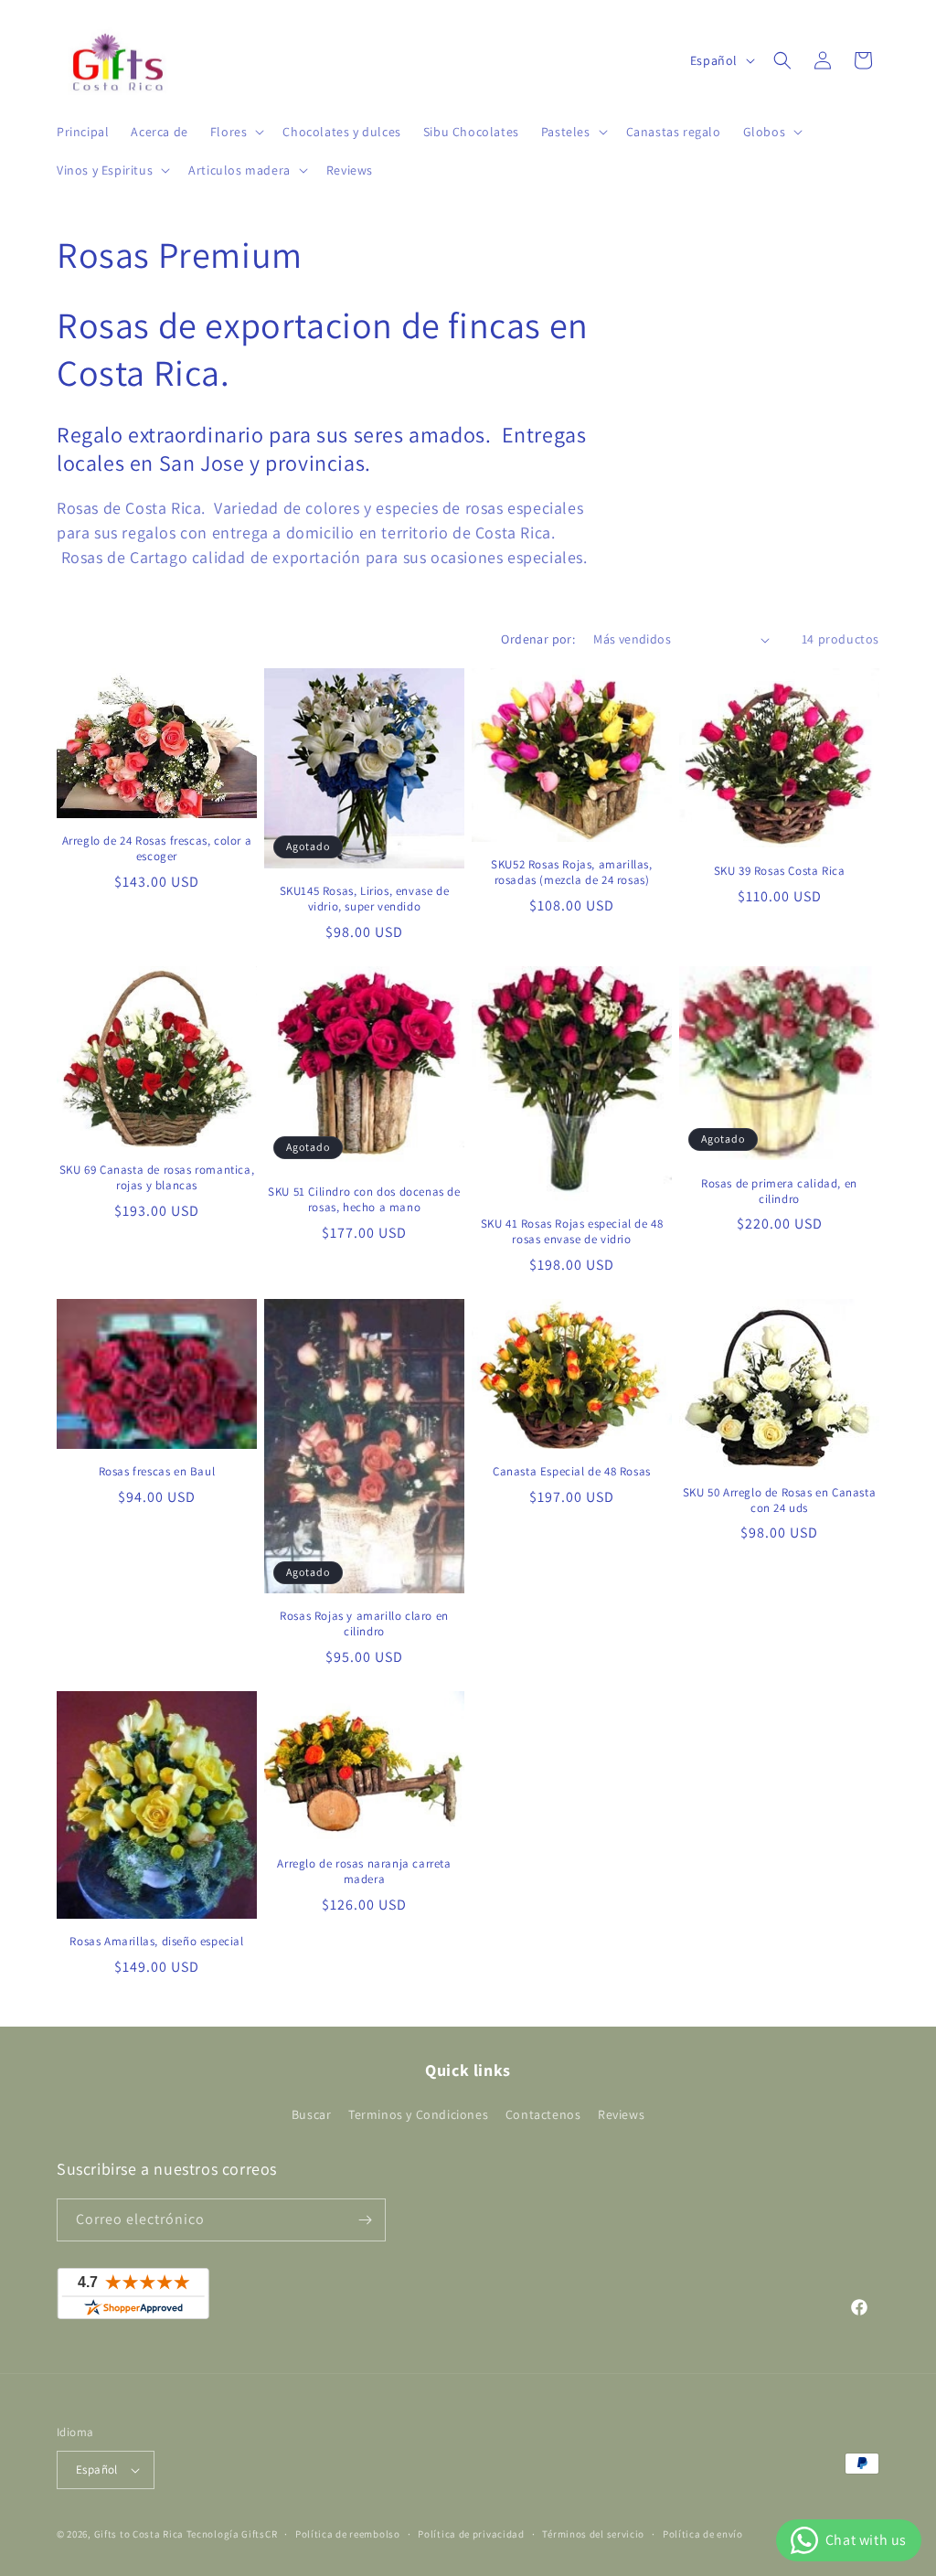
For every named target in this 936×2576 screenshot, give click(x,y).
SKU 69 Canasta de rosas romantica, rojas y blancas (157, 1178)
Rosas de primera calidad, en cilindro (779, 1192)
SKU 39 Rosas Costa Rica (780, 871)
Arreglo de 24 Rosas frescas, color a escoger (157, 849)
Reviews (621, 2114)
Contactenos (543, 2114)
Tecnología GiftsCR (232, 2534)
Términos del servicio (593, 2534)
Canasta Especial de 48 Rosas (572, 1472)
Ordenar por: (538, 639)
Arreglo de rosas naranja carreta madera (364, 1872)
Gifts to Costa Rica (139, 2534)
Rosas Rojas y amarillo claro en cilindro (364, 1624)
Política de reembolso (348, 2534)
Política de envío (703, 2534)
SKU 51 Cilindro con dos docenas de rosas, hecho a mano (364, 1200)
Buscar (312, 2114)
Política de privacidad (471, 2534)
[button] (236, 132)
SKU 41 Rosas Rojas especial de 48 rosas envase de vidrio (572, 1232)
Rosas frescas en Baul (157, 1472)
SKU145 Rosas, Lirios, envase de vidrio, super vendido (365, 899)
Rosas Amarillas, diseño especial (156, 1942)
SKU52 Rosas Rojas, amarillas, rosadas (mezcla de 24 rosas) (571, 873)
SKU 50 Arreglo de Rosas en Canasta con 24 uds (779, 1501)
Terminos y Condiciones (418, 2114)
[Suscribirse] (365, 2220)
